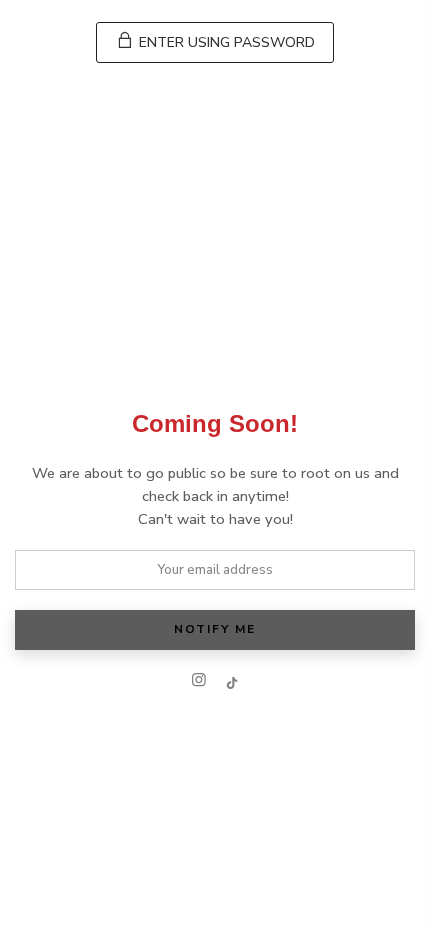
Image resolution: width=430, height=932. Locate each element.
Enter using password (225, 42)
